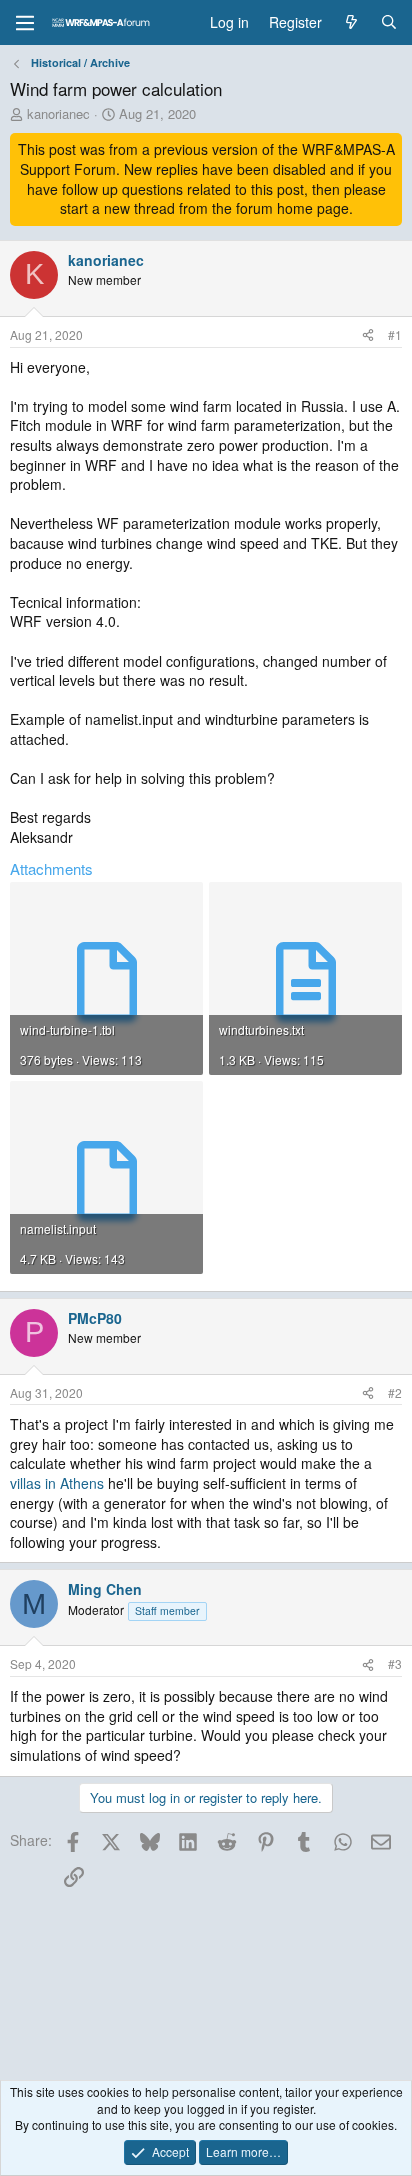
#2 (395, 1392)
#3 (395, 1663)
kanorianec (58, 113)
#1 (395, 334)
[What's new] (351, 23)
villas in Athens (57, 1483)
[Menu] (25, 23)
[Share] (368, 335)
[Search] (389, 23)
